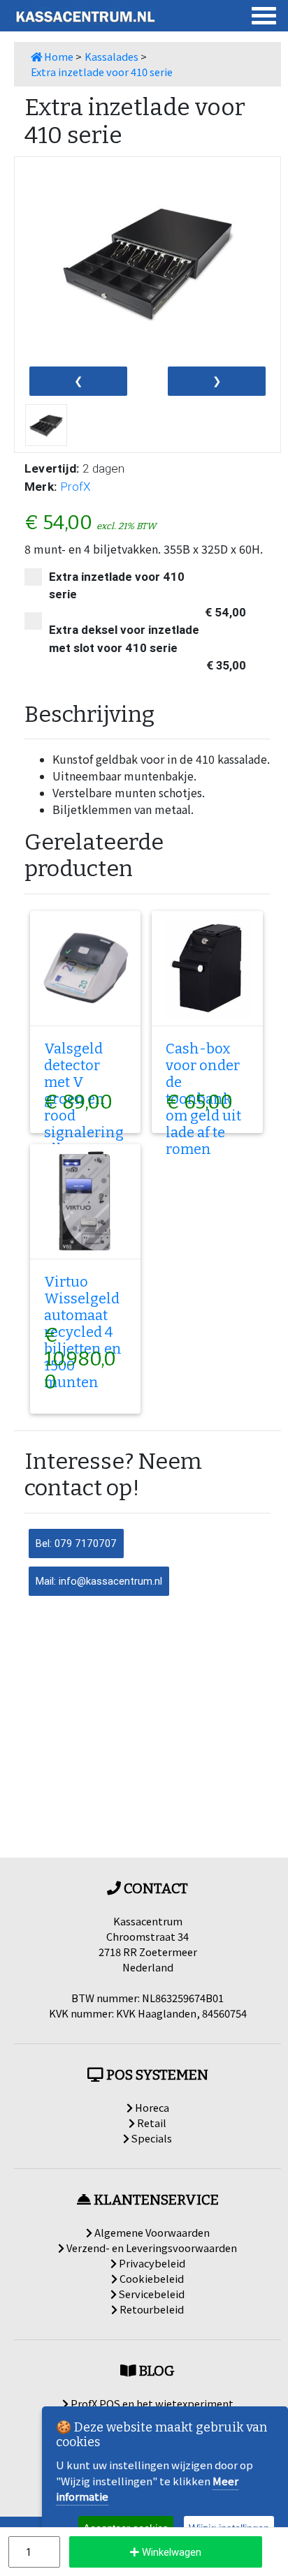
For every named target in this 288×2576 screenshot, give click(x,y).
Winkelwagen (170, 2552)
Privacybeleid (151, 2263)
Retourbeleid (151, 2309)
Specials (151, 2138)
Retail (151, 2123)
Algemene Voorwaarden (151, 2232)
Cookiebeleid (151, 2278)
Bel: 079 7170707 (76, 1543)
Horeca (151, 2107)
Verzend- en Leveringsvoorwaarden (151, 2248)
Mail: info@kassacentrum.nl (99, 1581)
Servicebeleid (151, 2294)
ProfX (75, 487)
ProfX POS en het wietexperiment (151, 2403)
